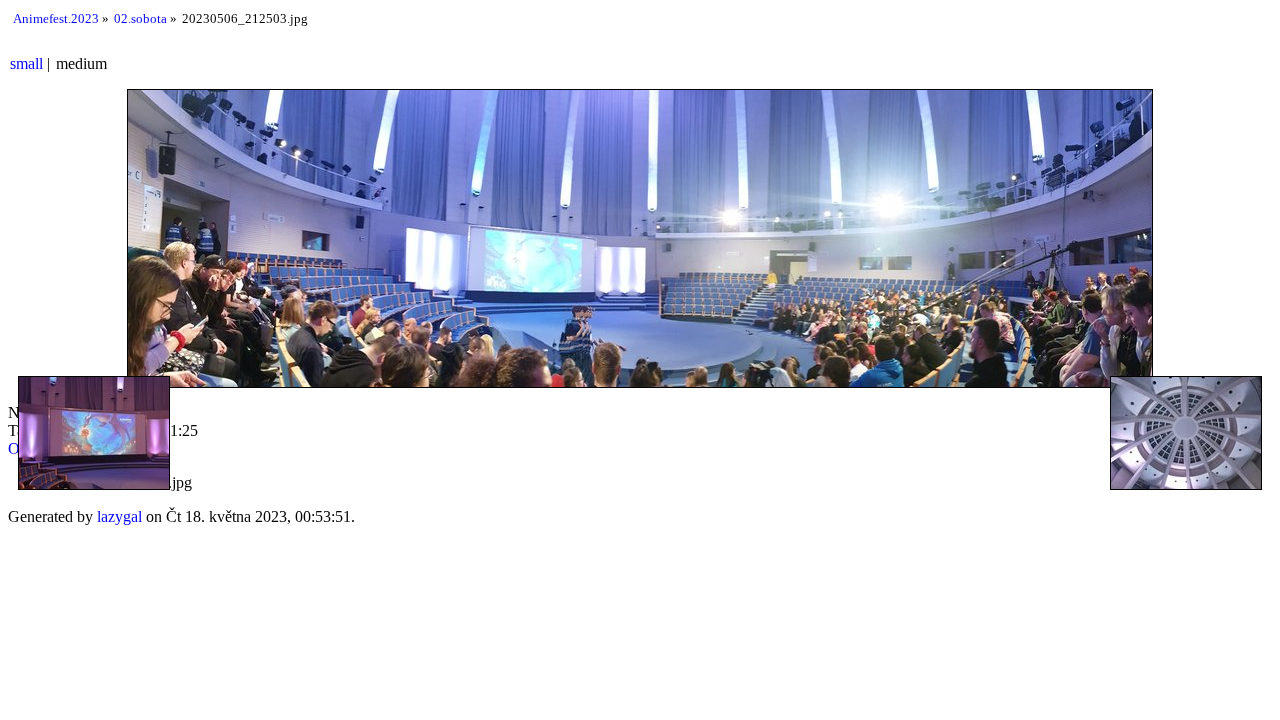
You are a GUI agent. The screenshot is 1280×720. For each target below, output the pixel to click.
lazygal (119, 516)
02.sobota (140, 18)
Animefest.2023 (56, 18)
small (26, 63)
